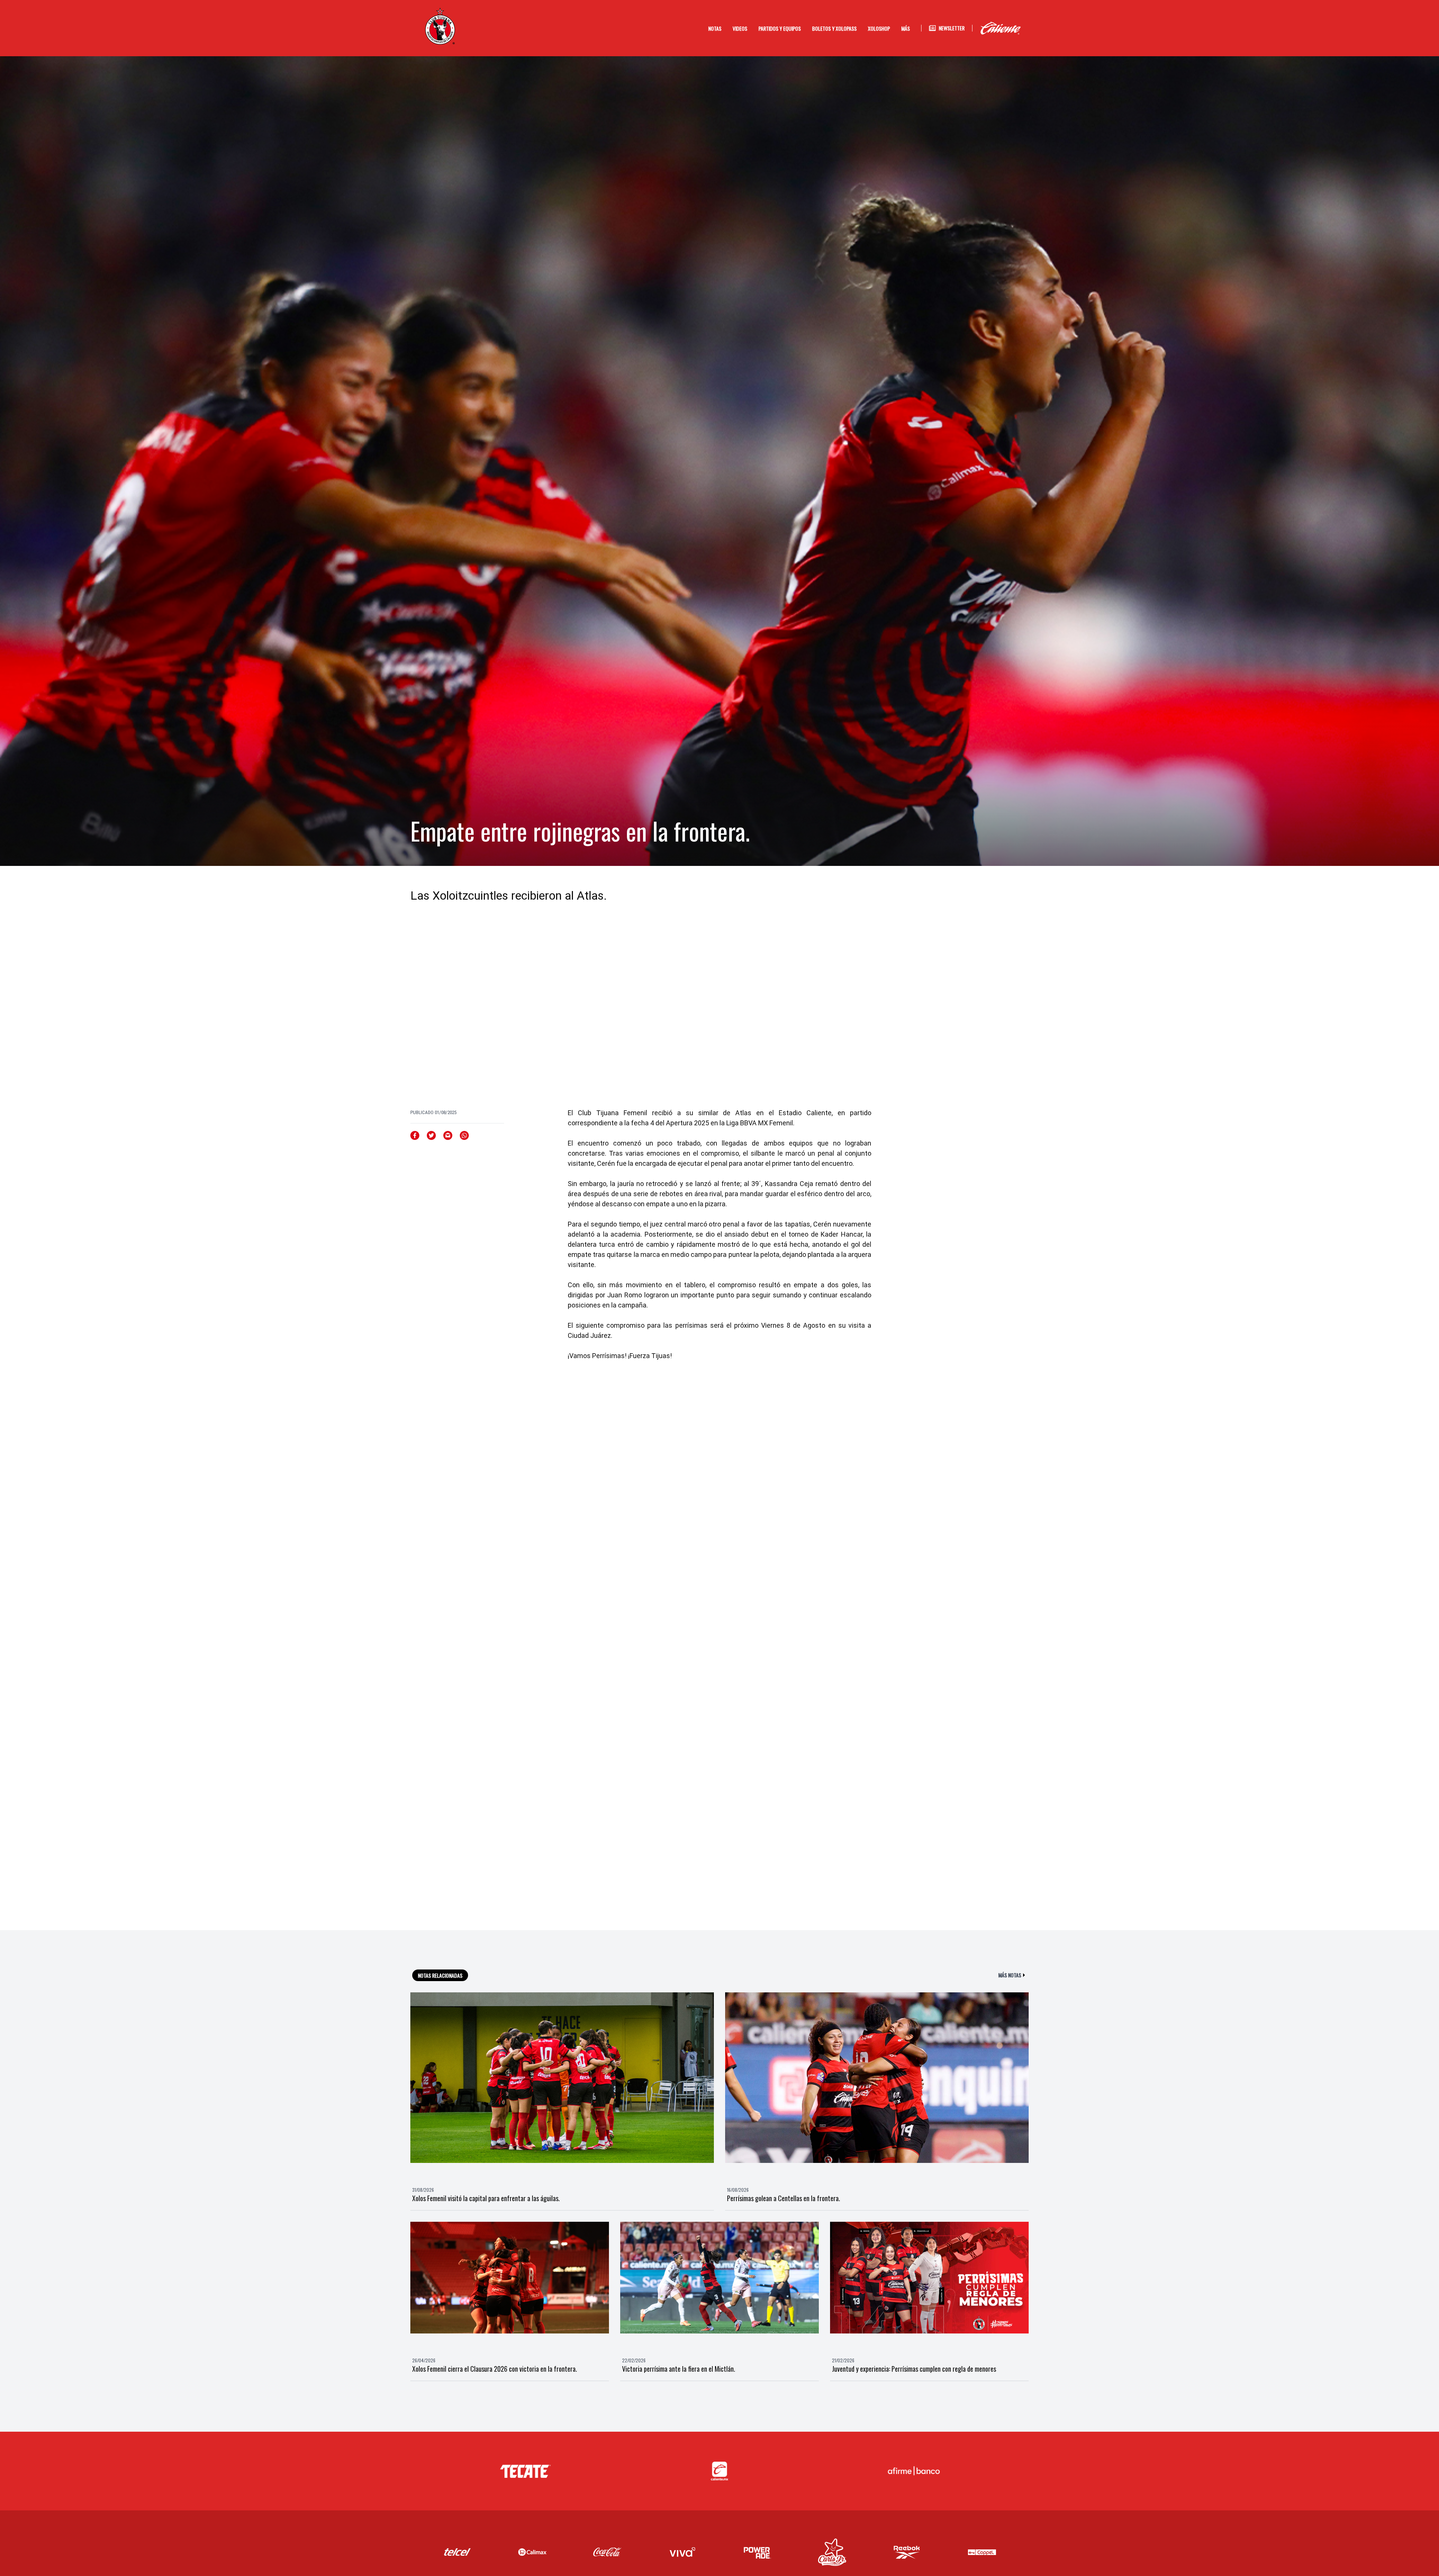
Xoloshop (879, 28)
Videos (740, 28)
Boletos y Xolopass (834, 28)
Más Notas (1010, 1975)
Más (906, 28)
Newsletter (952, 28)
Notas (715, 28)
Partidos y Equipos (780, 28)
